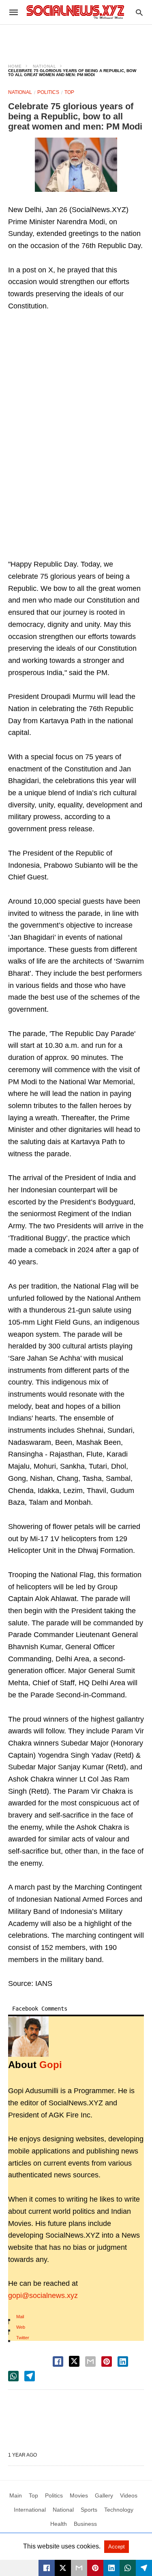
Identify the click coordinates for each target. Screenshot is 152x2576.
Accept (117, 2547)
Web (21, 2327)
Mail (20, 2317)
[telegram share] (30, 2376)
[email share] (90, 2362)
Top (69, 92)
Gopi (51, 2065)
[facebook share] (58, 2362)
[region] (76, 39)
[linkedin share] (123, 2362)
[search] (139, 12)
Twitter (23, 2338)
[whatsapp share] (13, 2376)
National (45, 66)
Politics (48, 92)
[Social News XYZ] (75, 12)
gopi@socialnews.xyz (43, 2296)
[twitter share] (74, 2361)
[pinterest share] (107, 2362)
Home (15, 66)
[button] (76, 165)
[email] (79, 2568)
